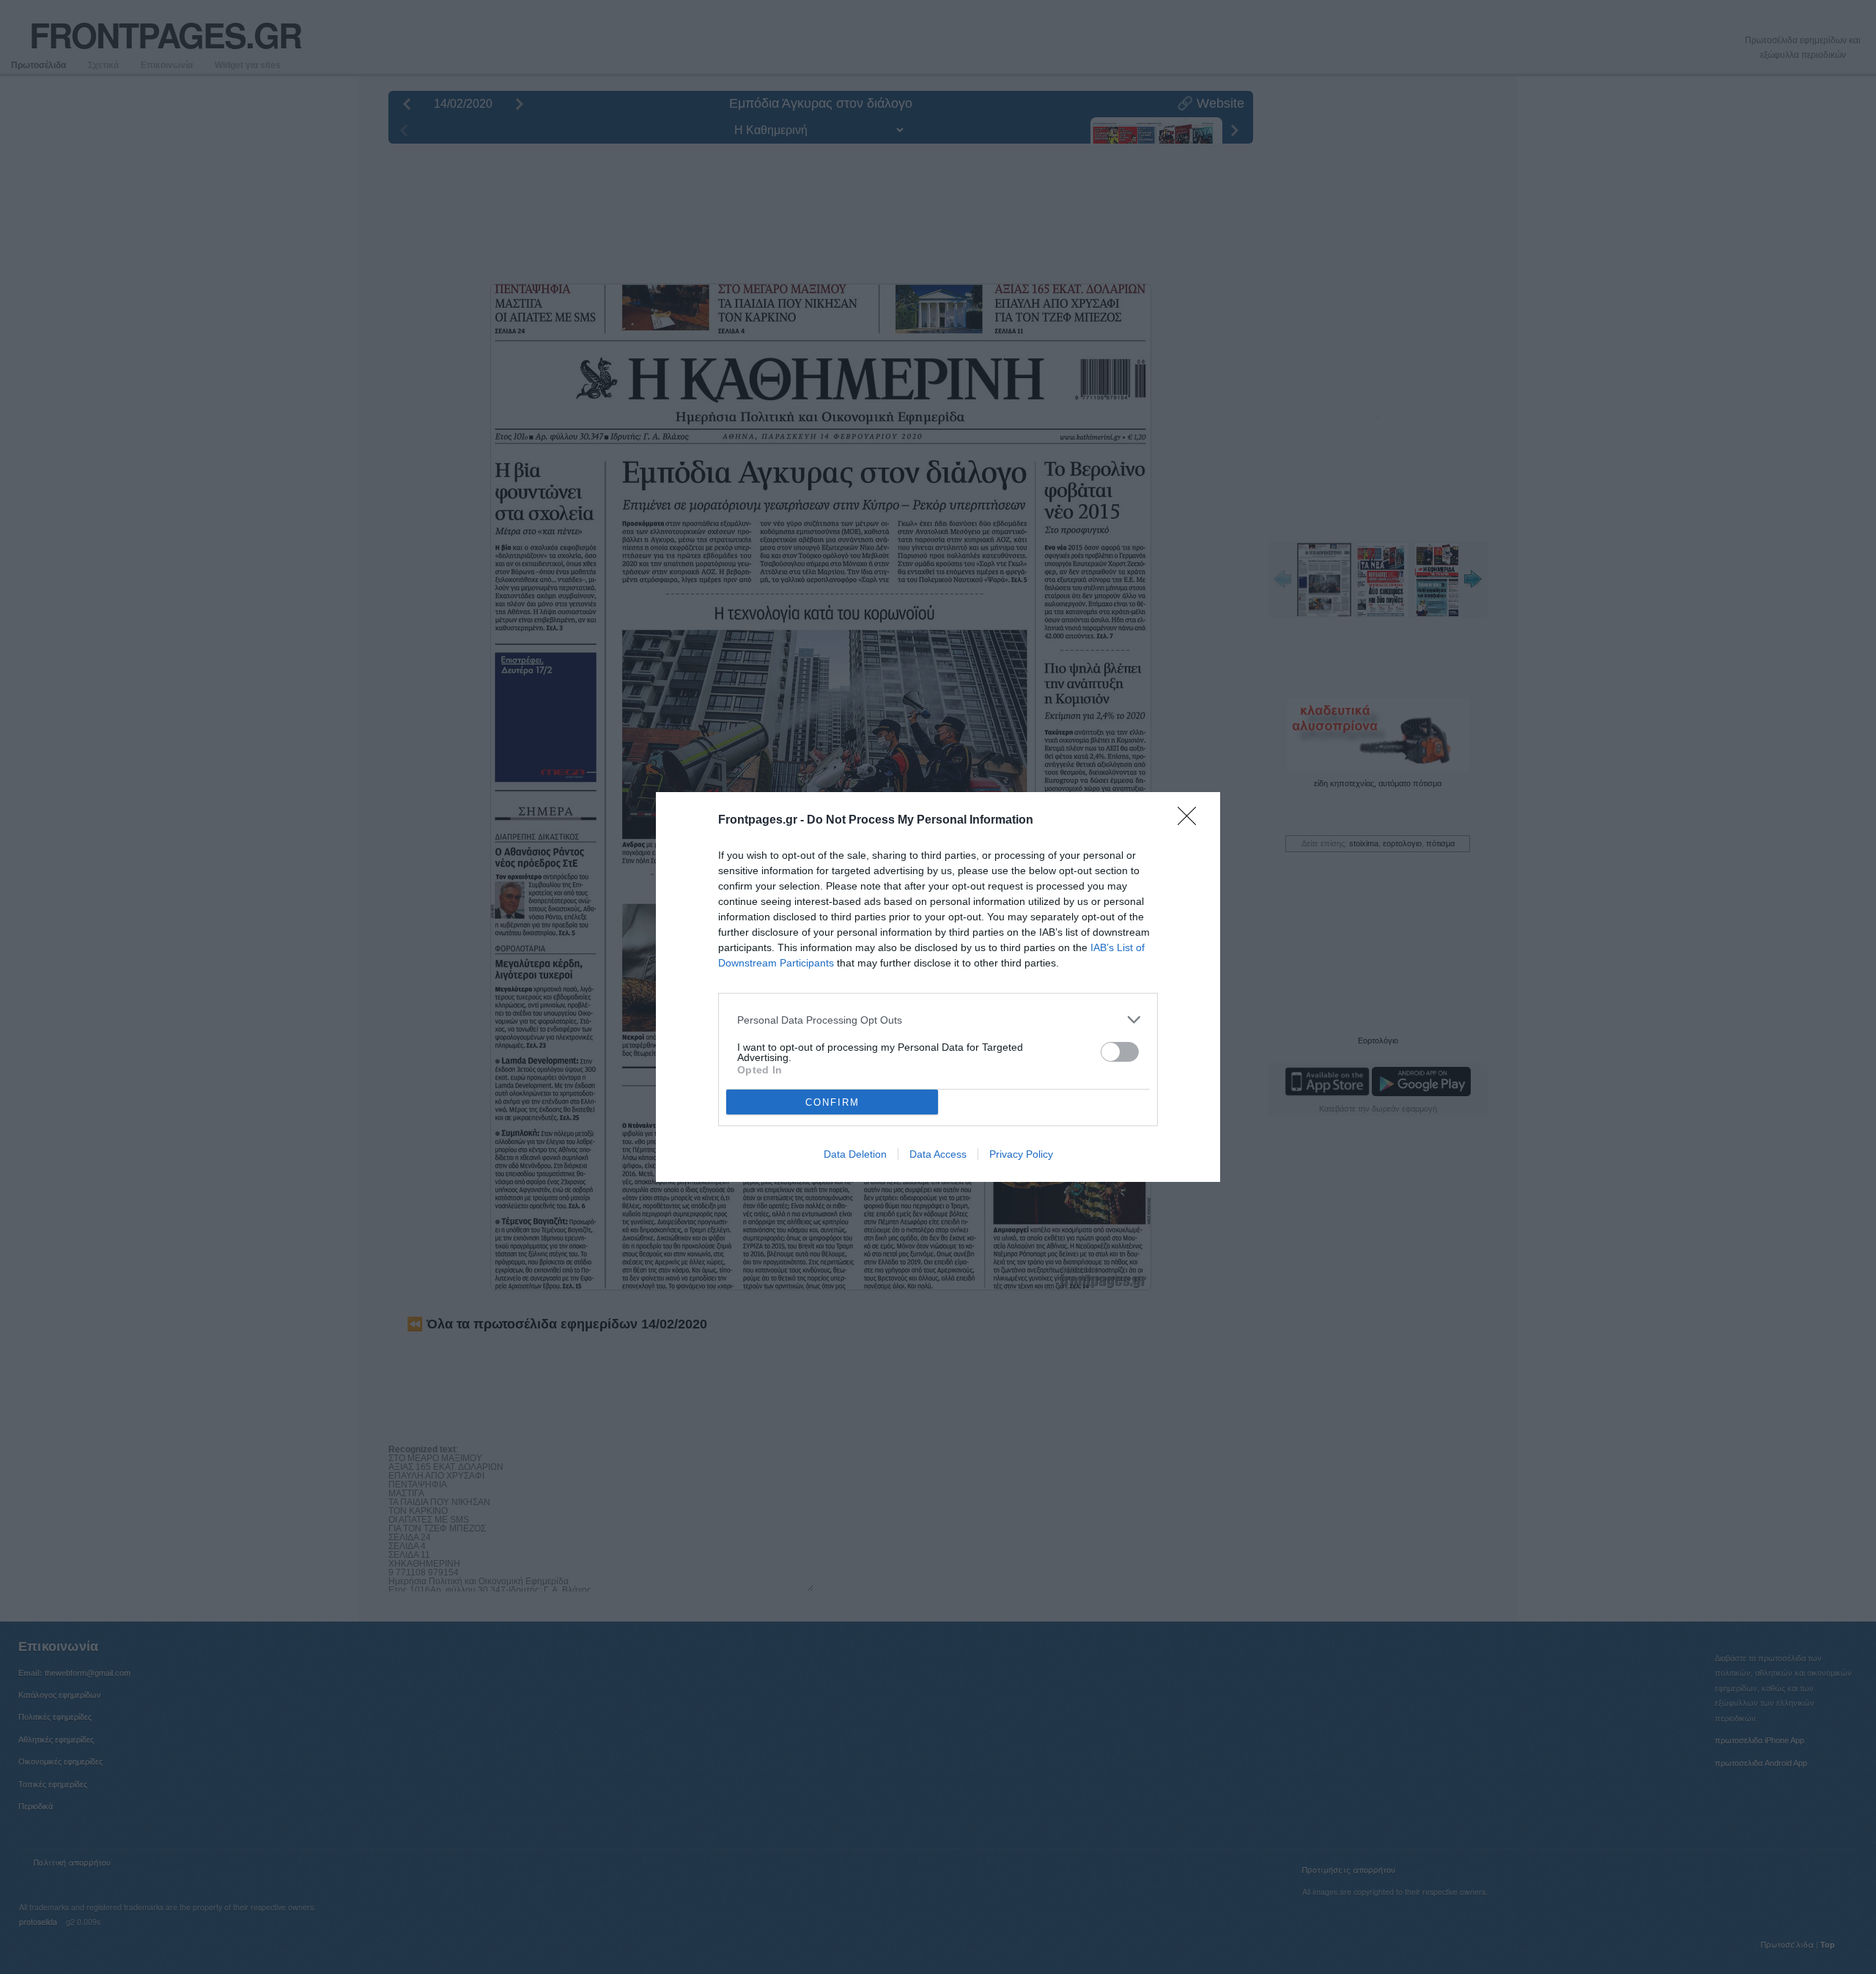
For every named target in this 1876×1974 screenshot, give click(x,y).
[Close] (1192, 821)
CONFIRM (832, 1102)
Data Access (938, 1154)
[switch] (1120, 1052)
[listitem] (938, 1020)
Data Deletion (855, 1154)
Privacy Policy (1021, 1154)
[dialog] (938, 987)
